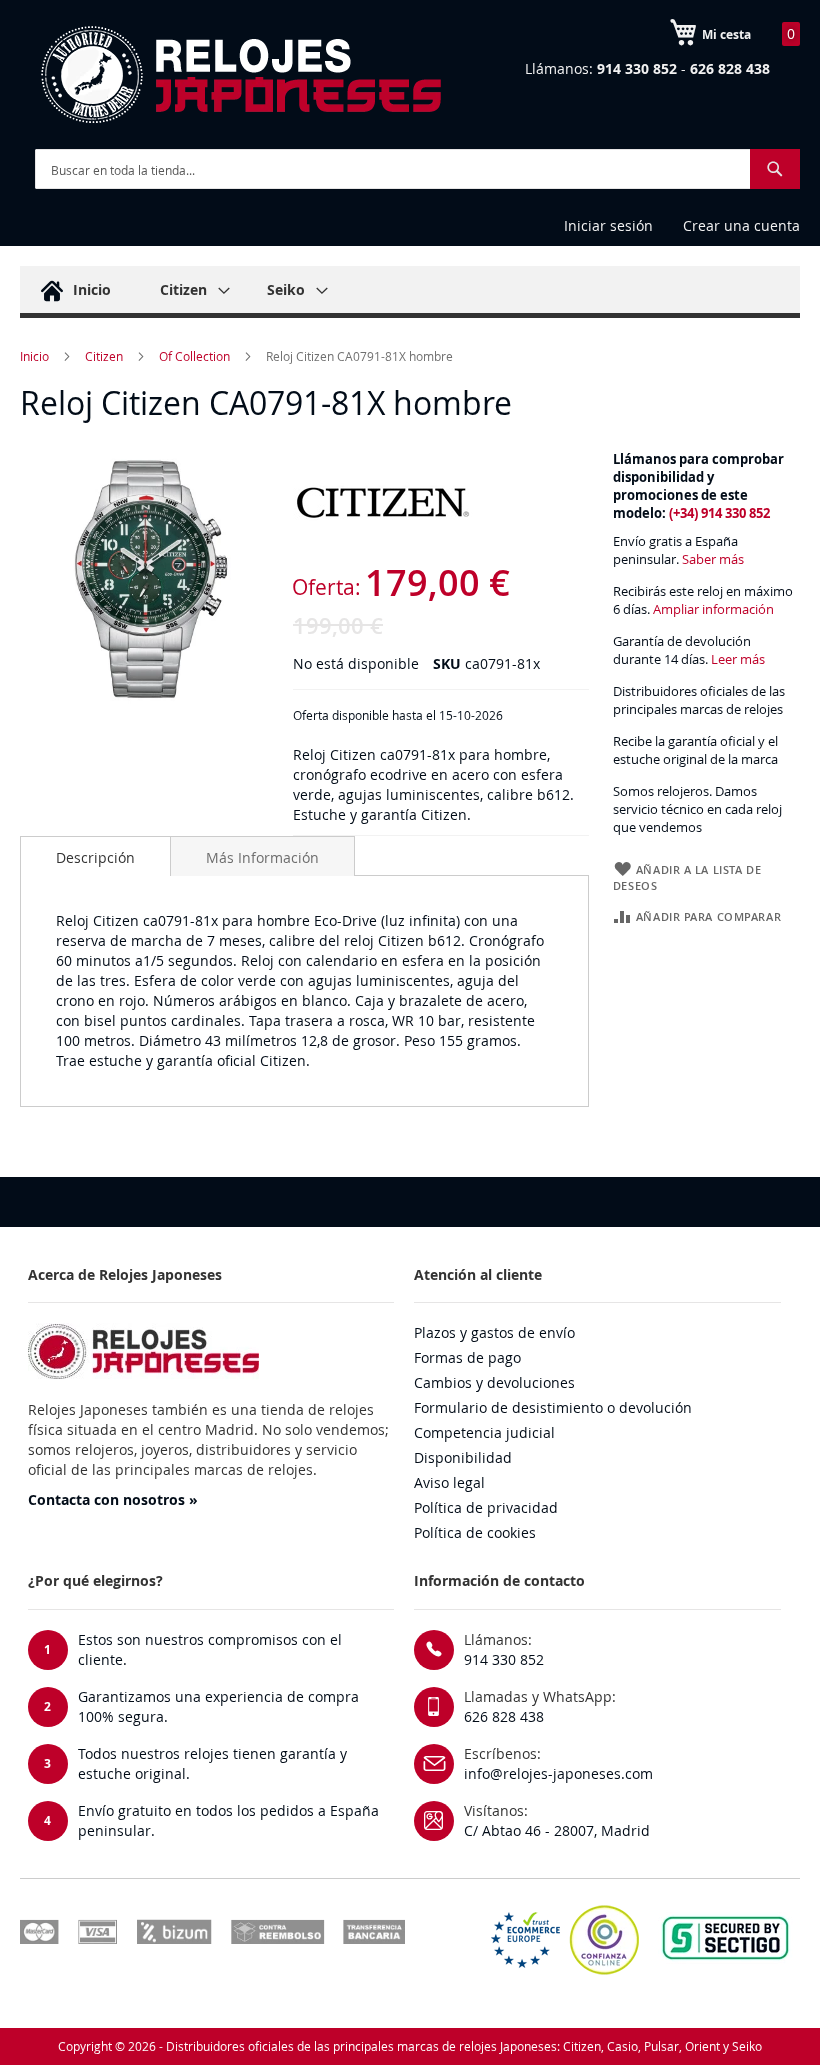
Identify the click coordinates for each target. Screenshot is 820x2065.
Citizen (104, 356)
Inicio (34, 356)
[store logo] (240, 75)
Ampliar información (713, 609)
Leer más (738, 659)
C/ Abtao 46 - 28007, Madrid (557, 1830)
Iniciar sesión (608, 225)
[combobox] (417, 169)
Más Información (262, 857)
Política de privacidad (486, 1507)
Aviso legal (449, 1482)
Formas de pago (467, 1357)
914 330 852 (504, 1659)
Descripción (95, 857)
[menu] (410, 292)
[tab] (95, 856)
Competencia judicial (484, 1432)
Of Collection (194, 356)
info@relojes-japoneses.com (558, 1773)
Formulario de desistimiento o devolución (553, 1407)
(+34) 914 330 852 (719, 513)
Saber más (713, 559)
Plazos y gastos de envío (494, 1332)
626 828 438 (504, 1716)
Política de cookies (475, 1532)
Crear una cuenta (741, 225)
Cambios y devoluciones (494, 1382)
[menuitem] (73, 289)
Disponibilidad (463, 1457)
